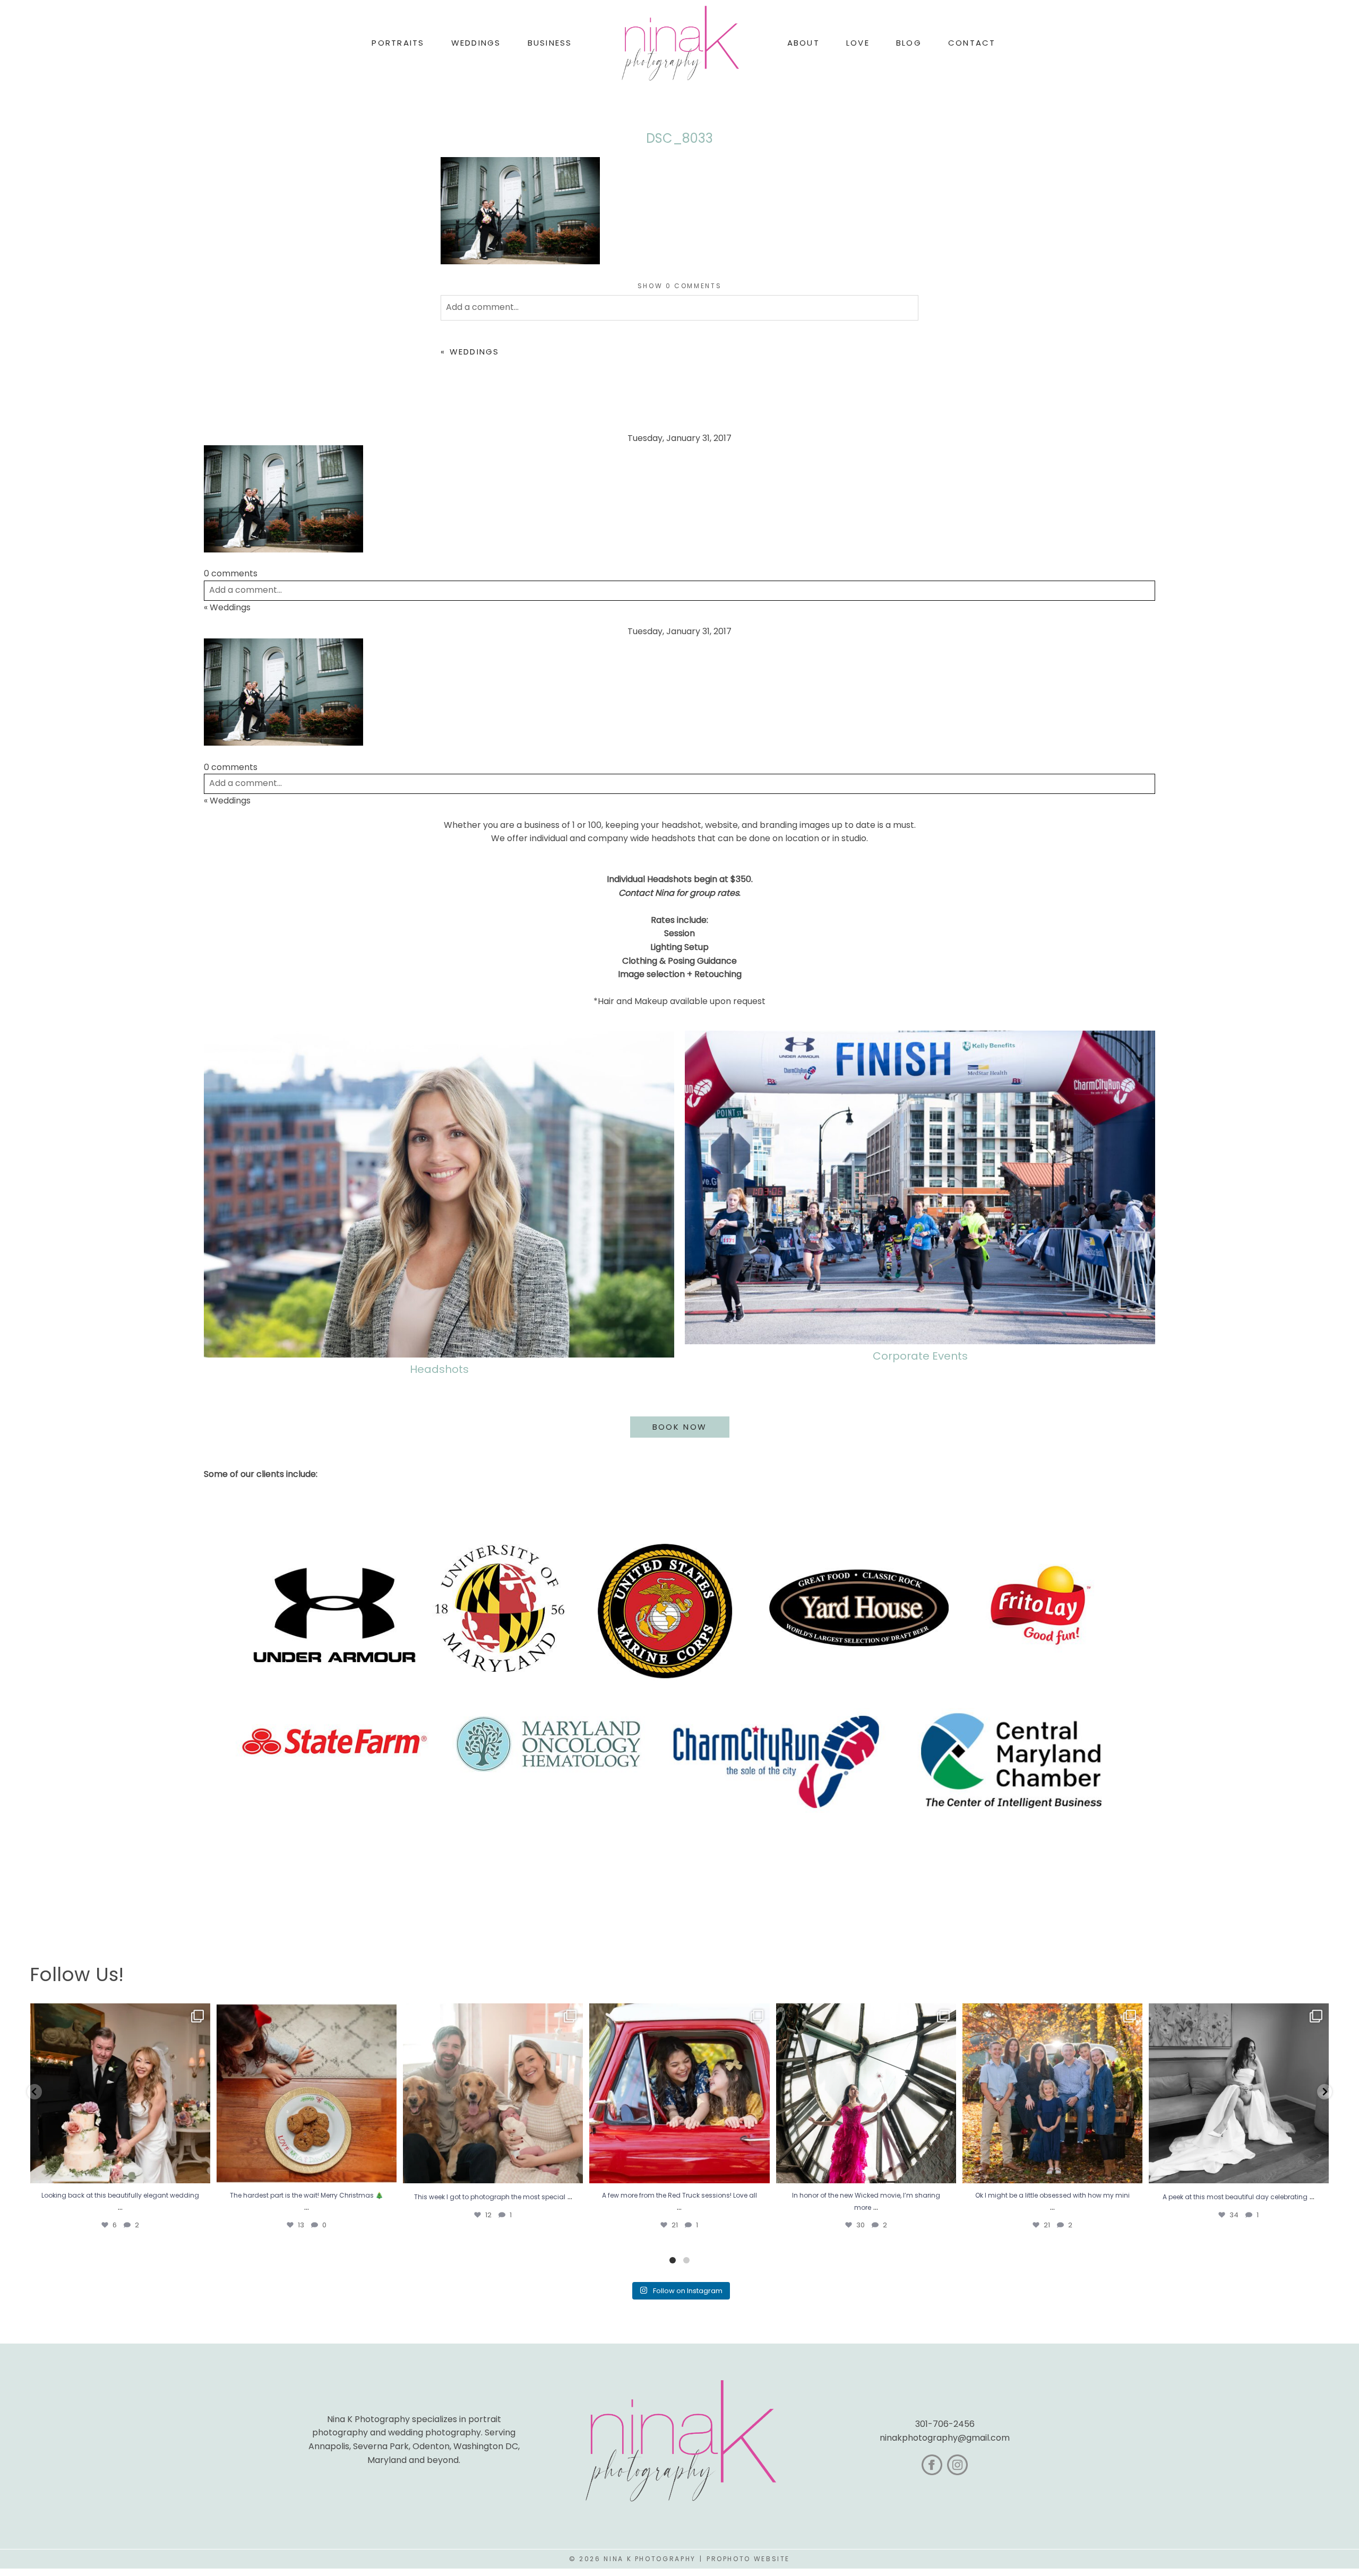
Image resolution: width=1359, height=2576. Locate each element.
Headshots (439, 1369)
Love (858, 43)
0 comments (680, 286)
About (803, 43)
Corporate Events (920, 1356)
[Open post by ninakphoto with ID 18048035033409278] (679, 2093)
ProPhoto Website (748, 2559)
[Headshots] (439, 1194)
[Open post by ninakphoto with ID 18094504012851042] (1052, 2093)
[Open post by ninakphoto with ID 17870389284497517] (307, 2093)
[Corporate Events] (920, 1187)
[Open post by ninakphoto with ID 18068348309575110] (1239, 2093)
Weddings (475, 352)
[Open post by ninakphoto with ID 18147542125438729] (866, 2093)
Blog (909, 43)
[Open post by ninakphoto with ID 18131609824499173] (493, 2093)
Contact (972, 43)
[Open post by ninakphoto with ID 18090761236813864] (120, 2093)
